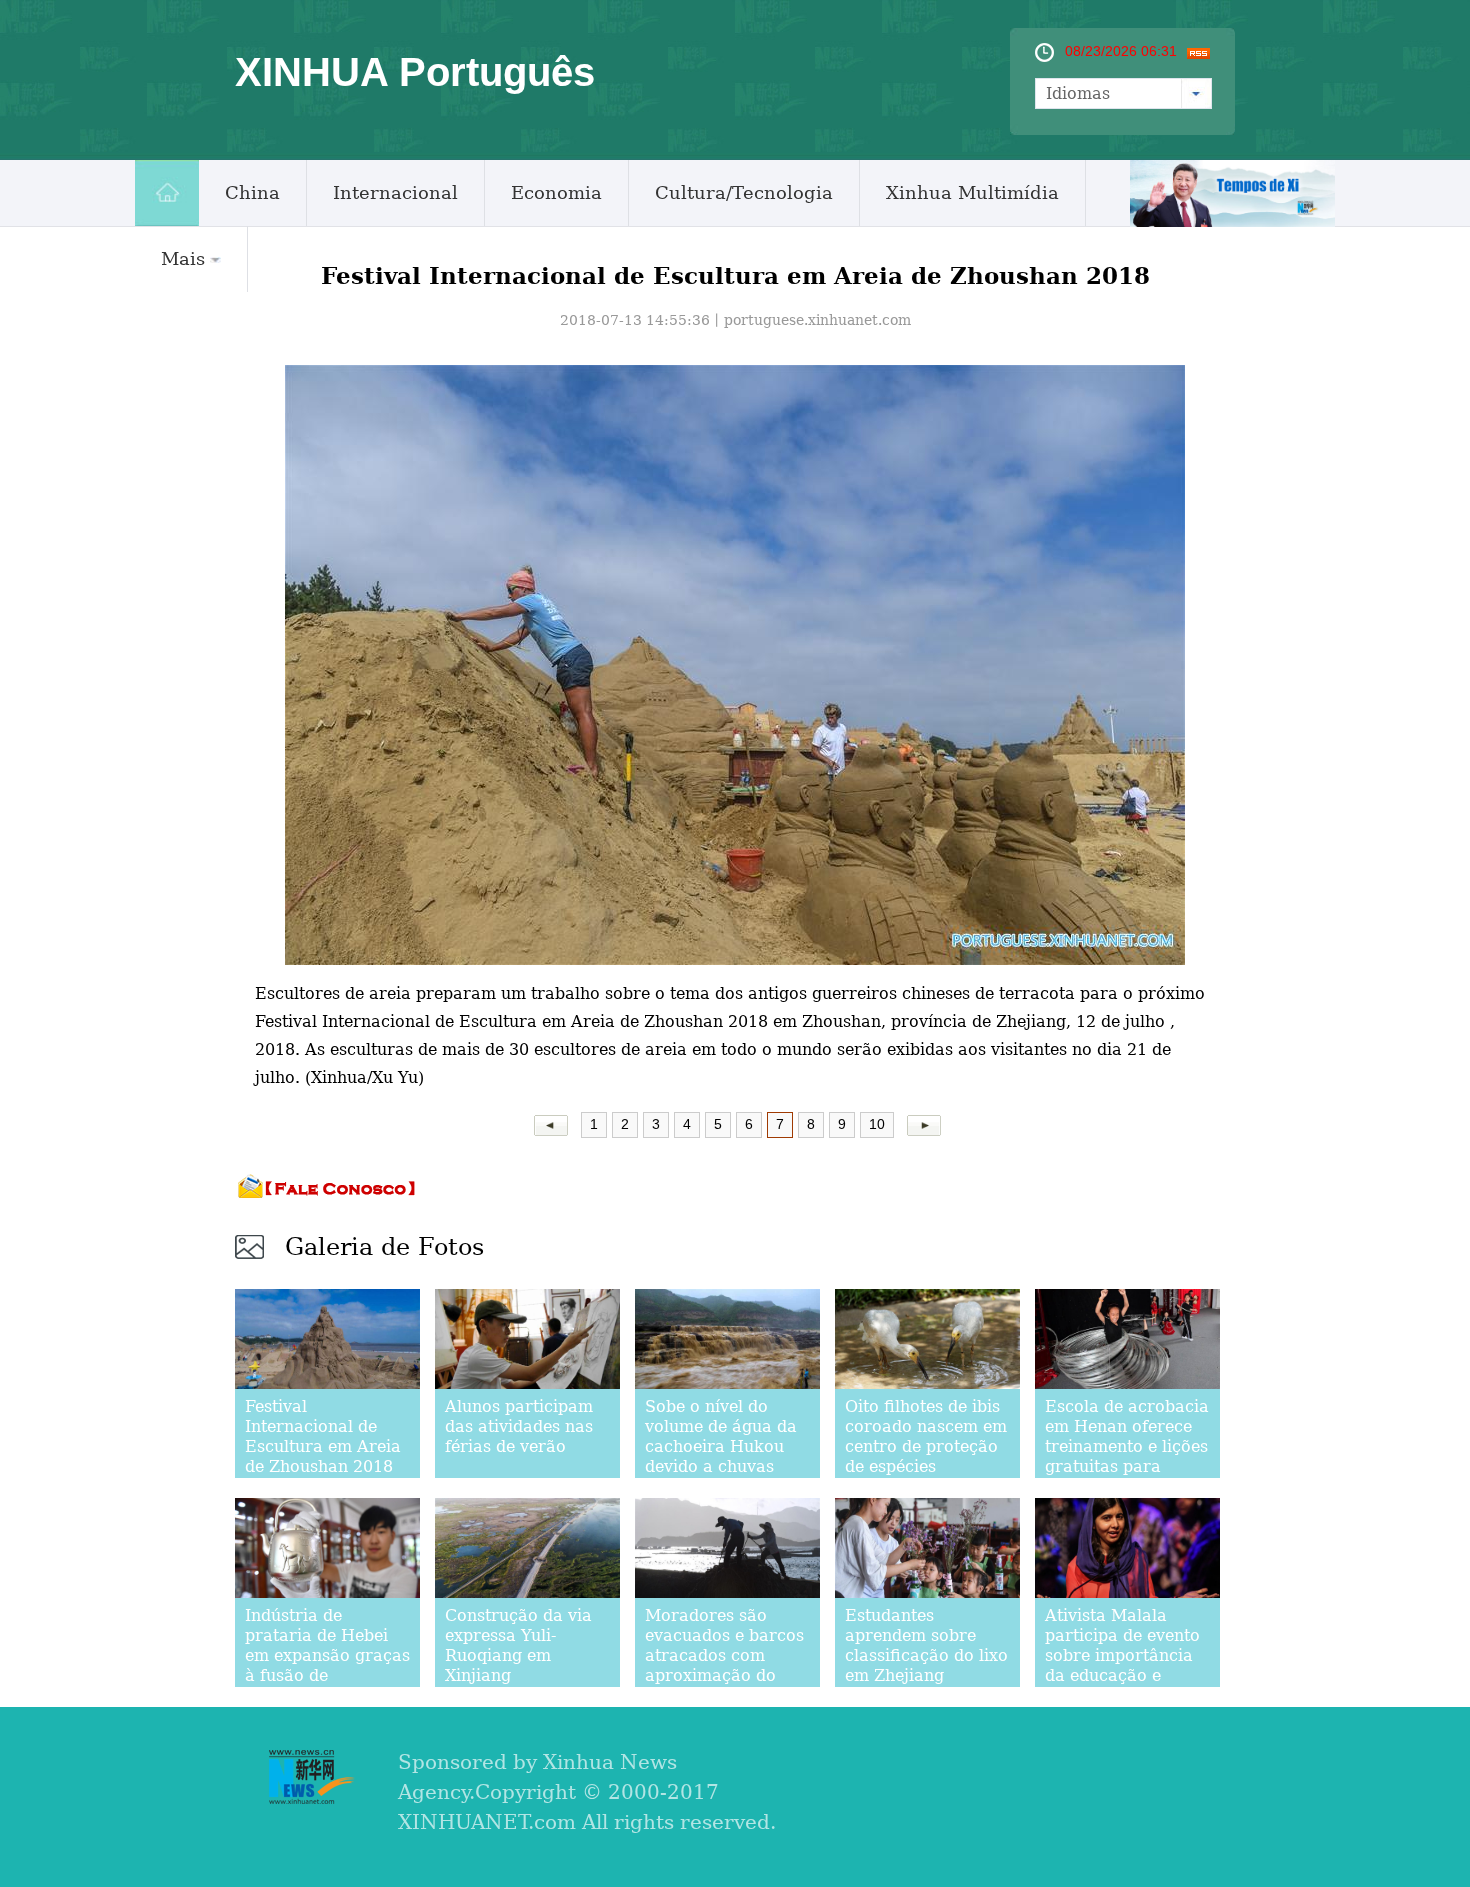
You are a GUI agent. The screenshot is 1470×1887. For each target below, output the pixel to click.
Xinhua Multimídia (972, 192)
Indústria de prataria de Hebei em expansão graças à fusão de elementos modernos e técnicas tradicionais (327, 1675)
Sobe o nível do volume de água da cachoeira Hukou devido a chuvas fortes (721, 1446)
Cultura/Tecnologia (744, 192)
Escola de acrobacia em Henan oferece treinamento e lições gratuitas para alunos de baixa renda (1127, 1456)
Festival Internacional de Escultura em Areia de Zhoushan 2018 (323, 1436)
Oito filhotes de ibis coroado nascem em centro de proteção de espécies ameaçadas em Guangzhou (926, 1456)
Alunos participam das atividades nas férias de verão (519, 1426)
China (252, 192)
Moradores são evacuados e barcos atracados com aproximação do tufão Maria (724, 1655)
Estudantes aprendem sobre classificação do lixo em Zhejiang (926, 1645)
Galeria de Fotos (384, 1247)
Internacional (395, 192)
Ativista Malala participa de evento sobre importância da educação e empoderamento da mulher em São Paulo (1123, 1675)
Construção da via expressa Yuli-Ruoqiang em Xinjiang (518, 1645)
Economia (556, 192)
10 (877, 1124)
